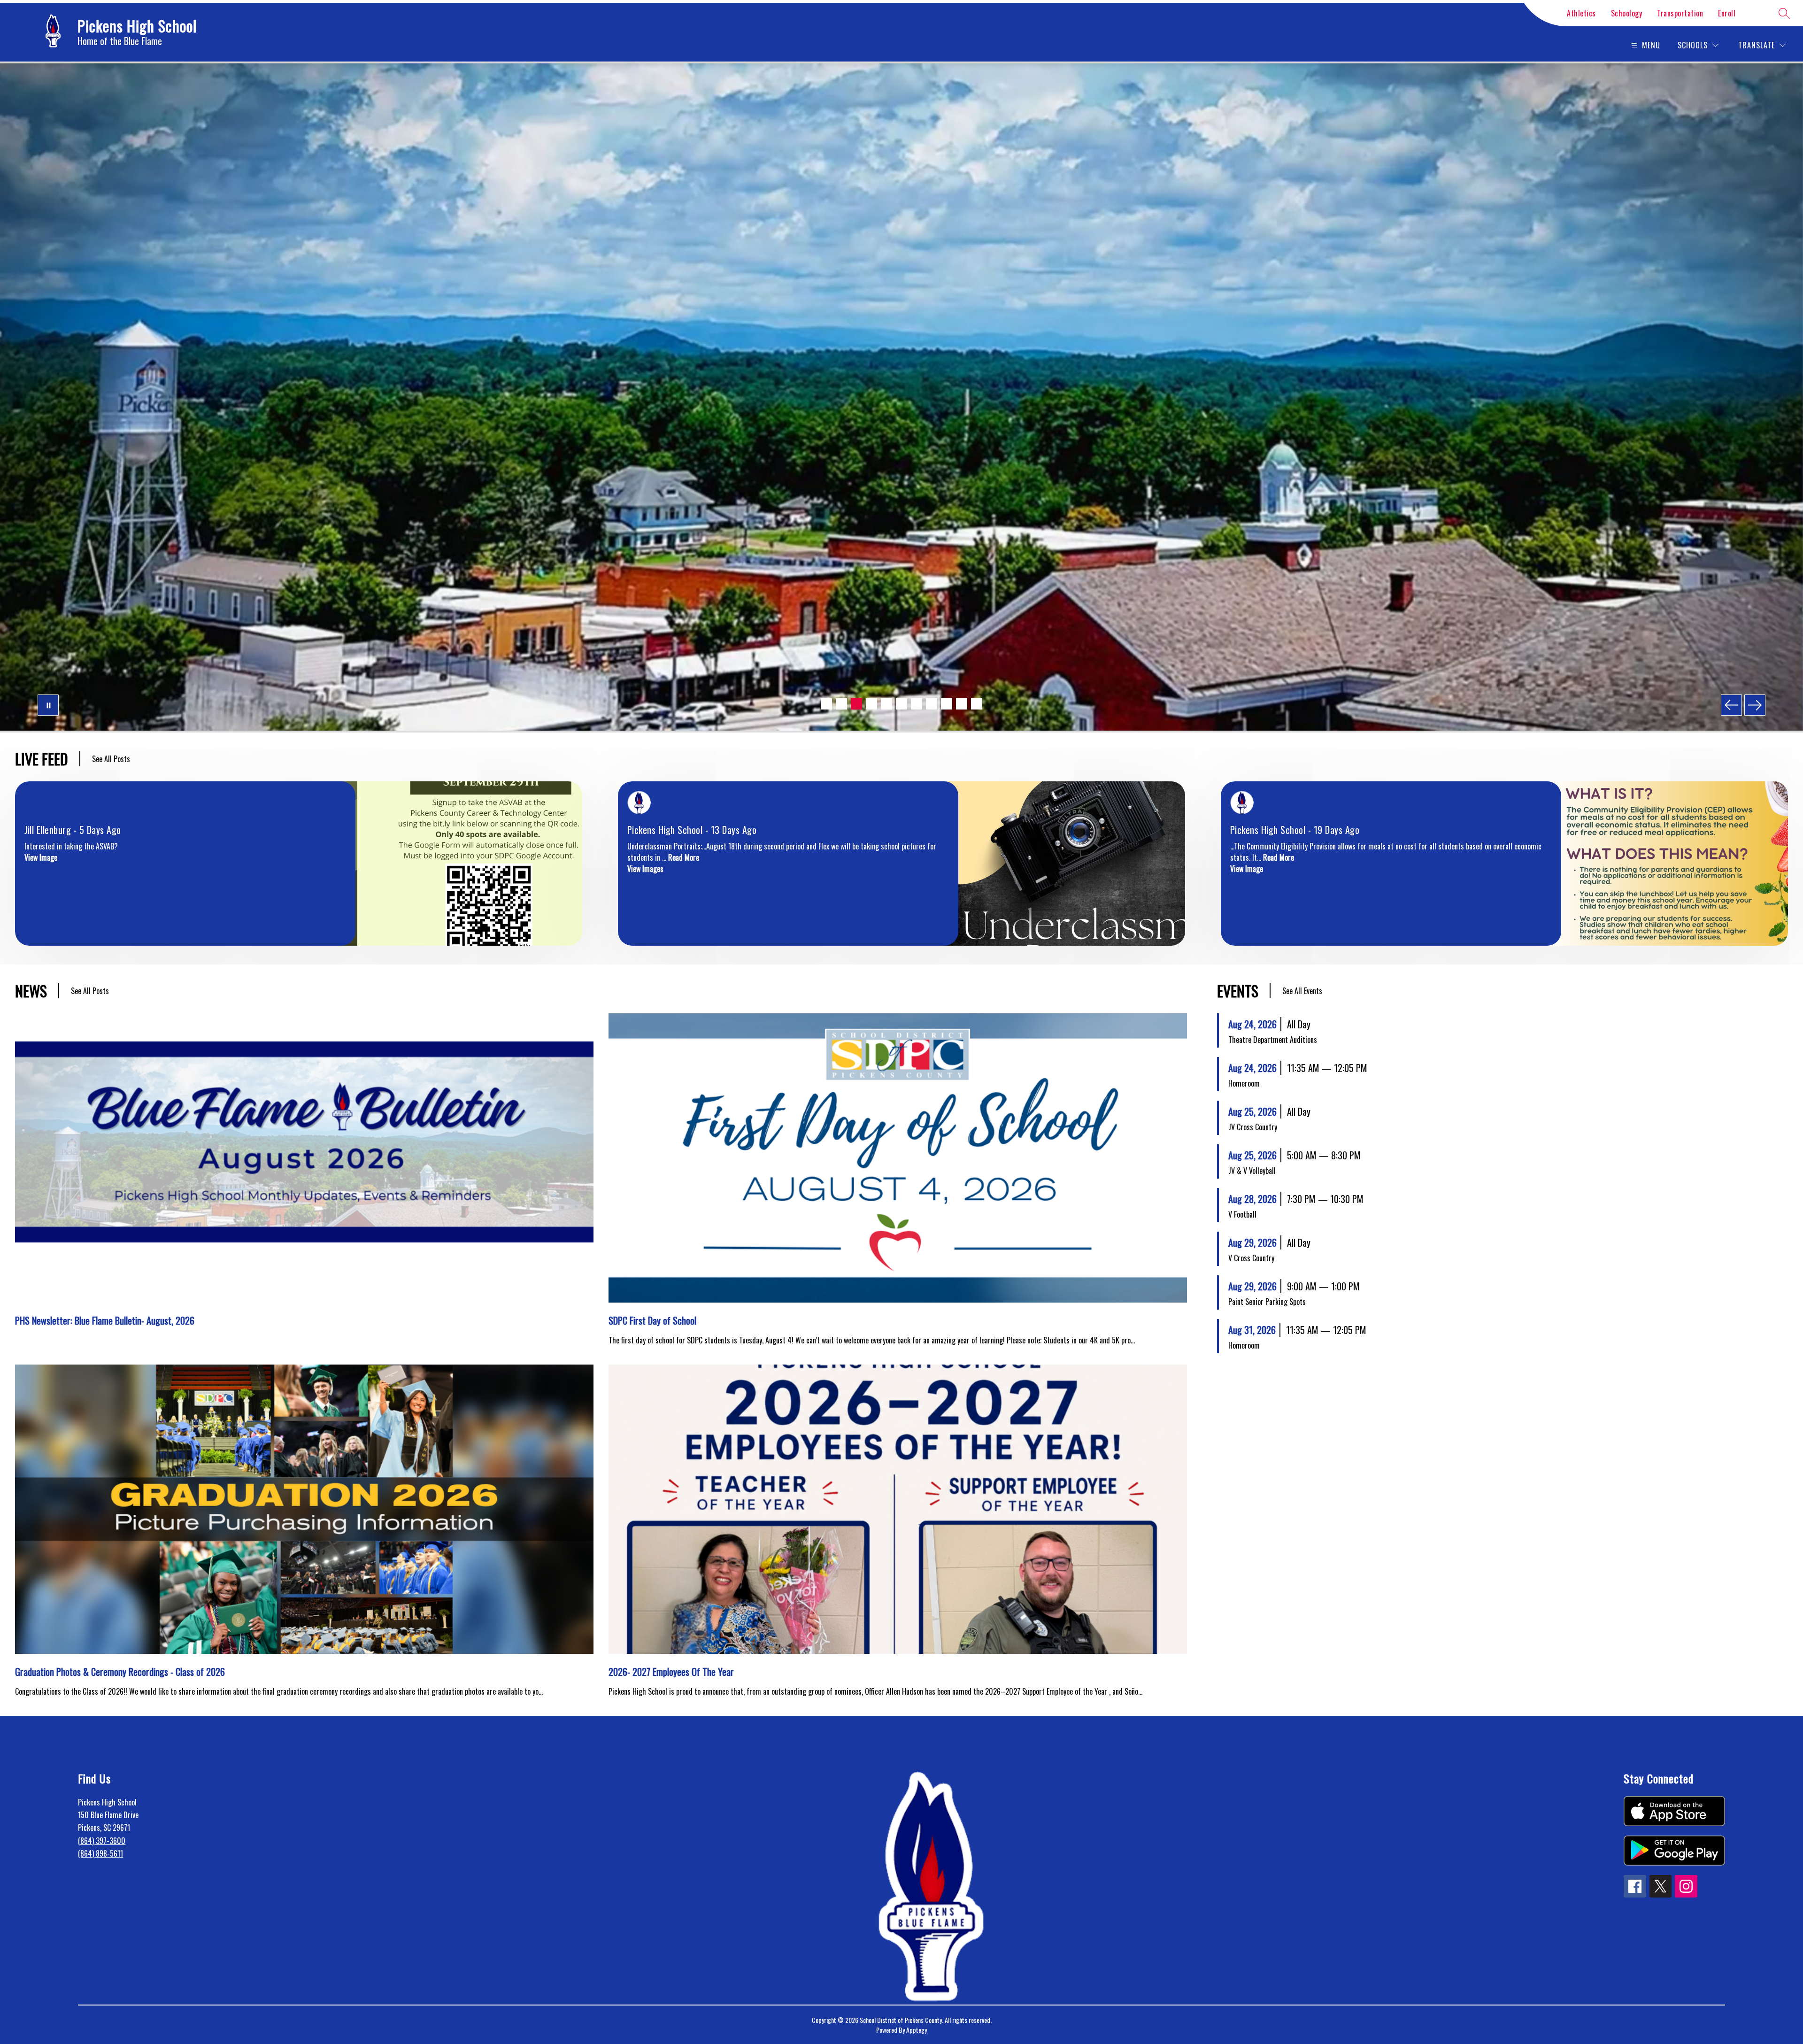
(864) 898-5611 (100, 1853)
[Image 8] (932, 704)
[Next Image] (1755, 705)
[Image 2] (841, 704)
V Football (1242, 1214)
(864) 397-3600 (102, 1841)
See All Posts (111, 759)
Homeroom (1244, 1083)
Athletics (1581, 13)
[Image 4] (871, 704)
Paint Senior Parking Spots (1267, 1302)
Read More (684, 857)
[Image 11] (977, 704)
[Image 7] (917, 704)
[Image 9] (947, 704)
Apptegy (917, 2030)
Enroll (1727, 13)
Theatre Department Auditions (1273, 1040)
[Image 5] (886, 704)
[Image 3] (856, 704)
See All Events (1302, 991)
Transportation (1680, 13)
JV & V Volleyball (1252, 1171)
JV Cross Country (1253, 1127)
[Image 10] (962, 704)
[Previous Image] (1731, 705)
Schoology (1627, 13)
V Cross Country (1251, 1258)
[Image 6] (901, 704)
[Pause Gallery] (48, 705)
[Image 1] (826, 704)
